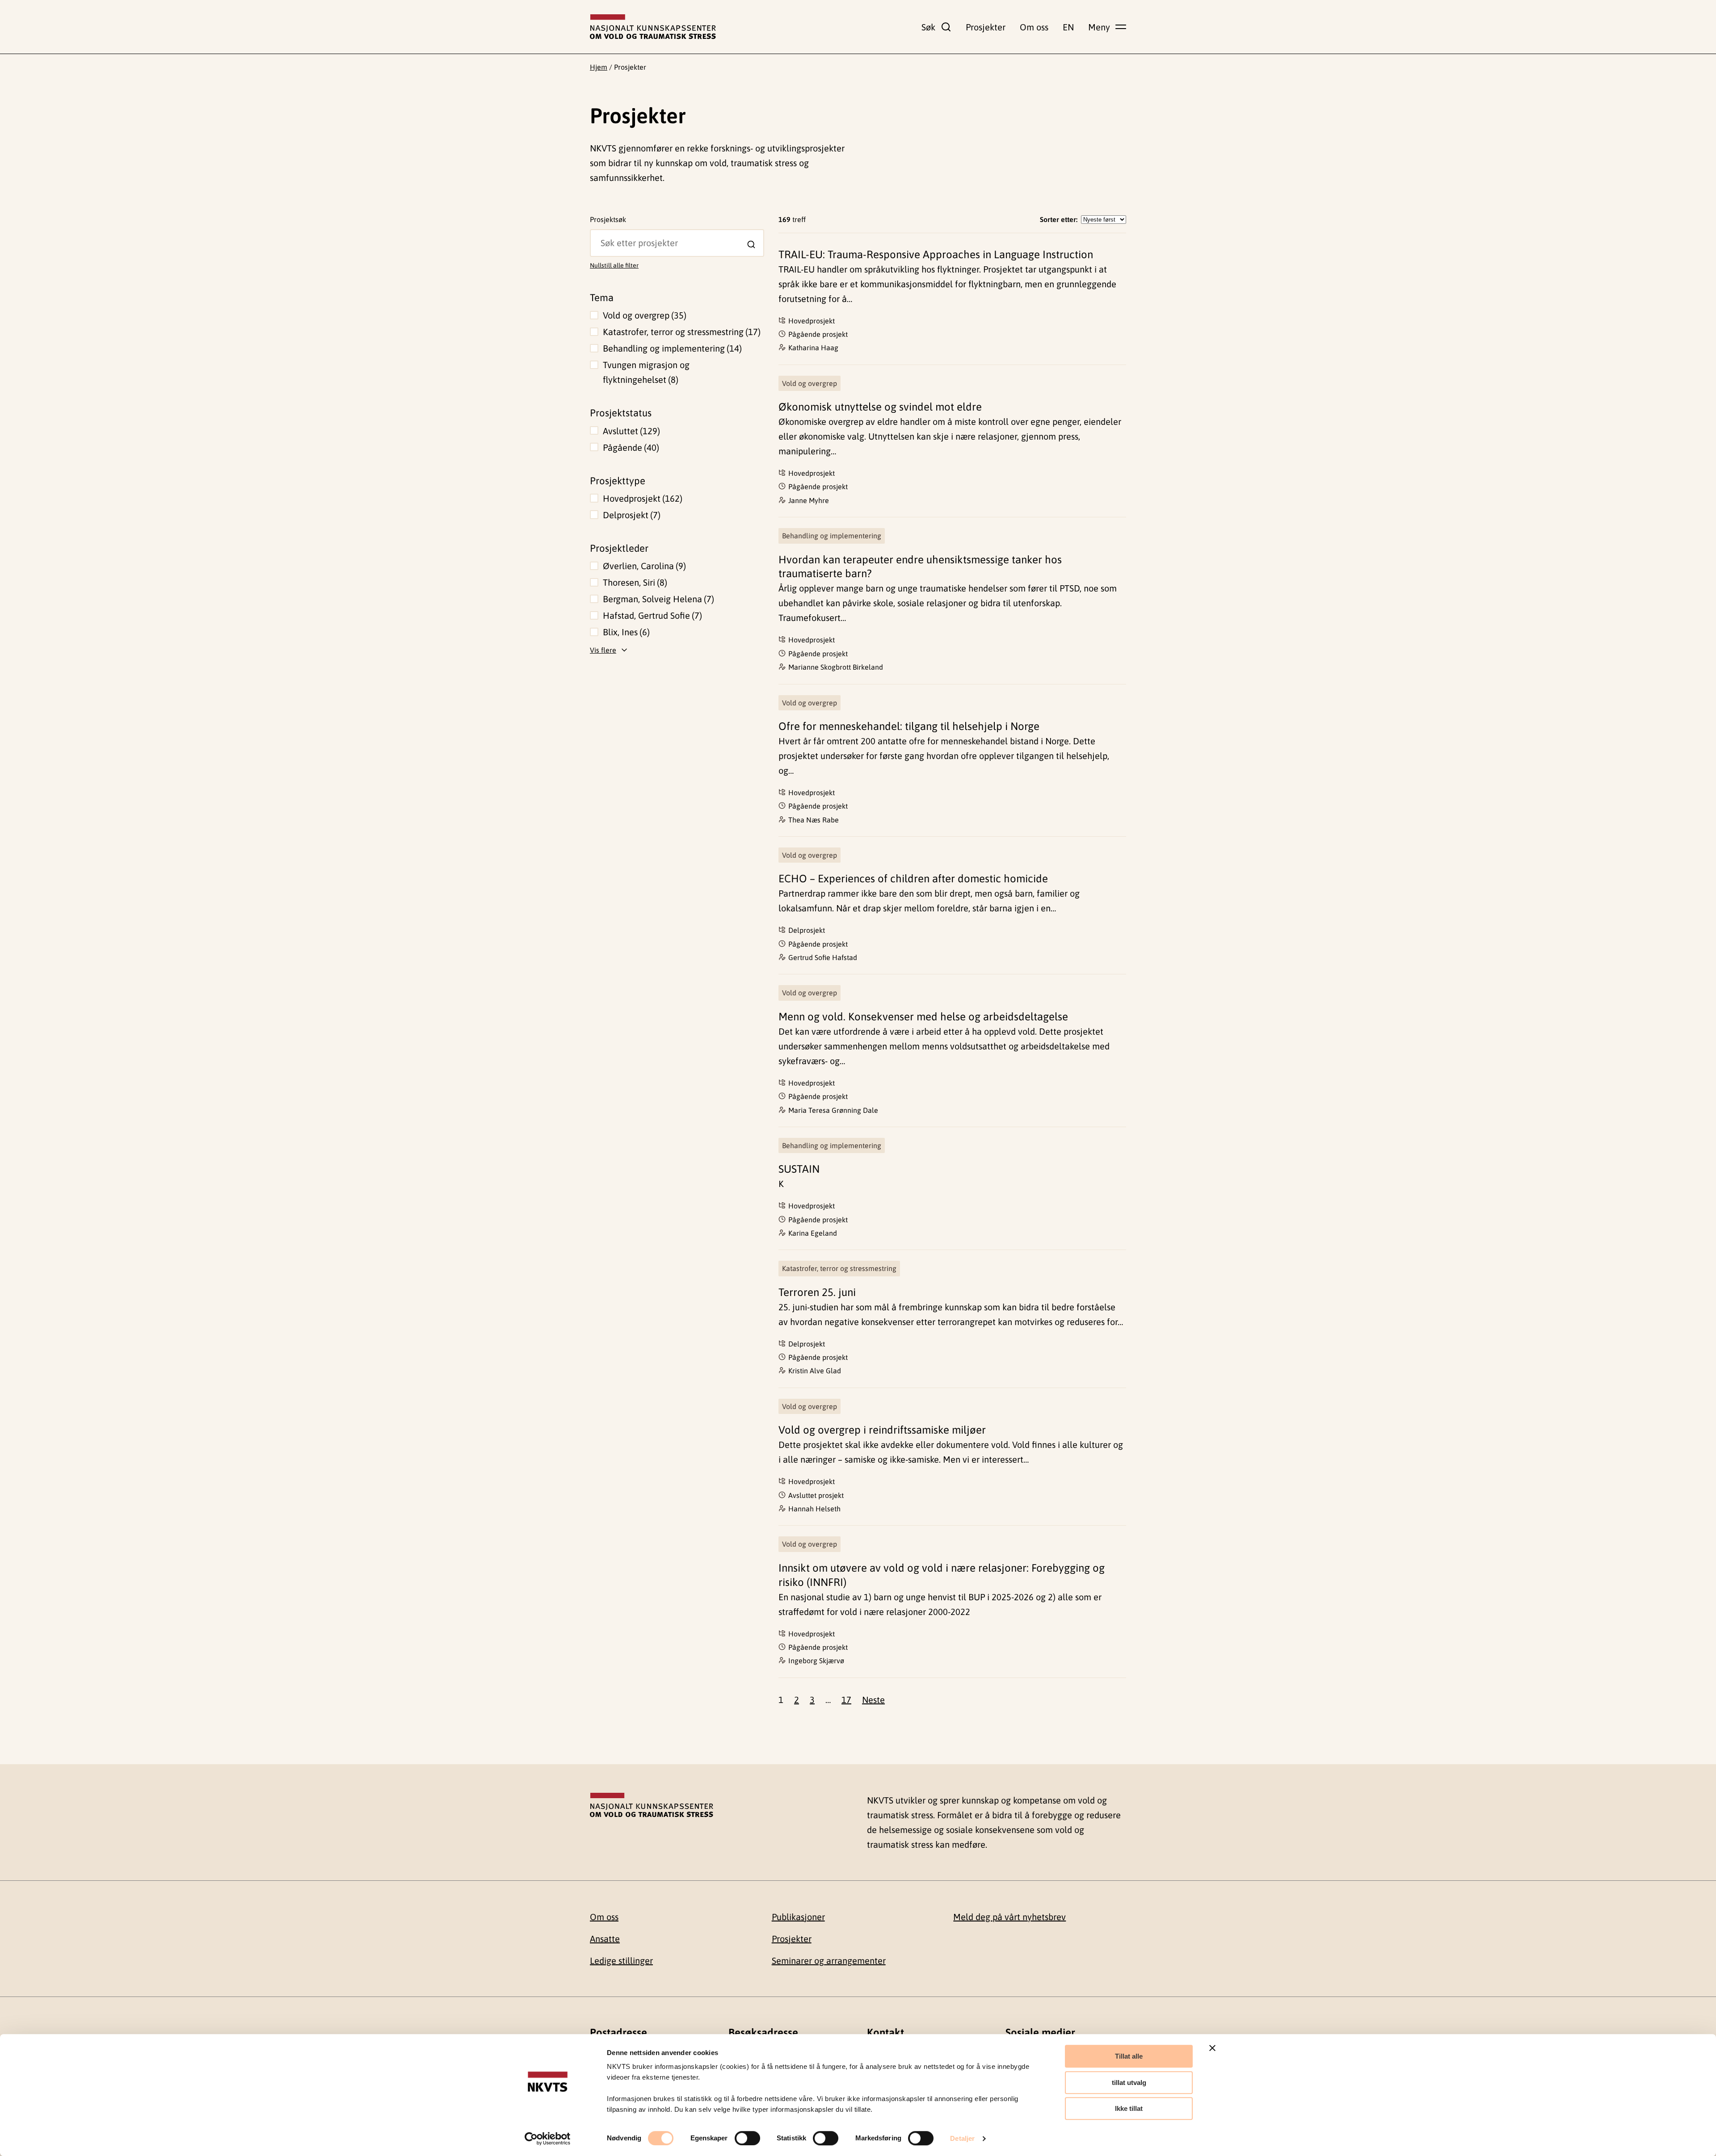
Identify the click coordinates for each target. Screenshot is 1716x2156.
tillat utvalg (1129, 2083)
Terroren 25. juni (817, 1292)
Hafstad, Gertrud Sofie (651, 615)
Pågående (630, 447)
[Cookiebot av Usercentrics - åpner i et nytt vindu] (548, 2139)
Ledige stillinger (621, 1961)
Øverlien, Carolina (643, 566)
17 (846, 1700)
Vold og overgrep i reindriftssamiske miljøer (882, 1430)
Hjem (599, 67)
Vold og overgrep (643, 315)
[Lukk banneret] (1212, 2048)
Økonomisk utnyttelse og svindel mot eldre (880, 407)
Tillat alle (1129, 2056)
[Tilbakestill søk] (597, 235)
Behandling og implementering (671, 348)
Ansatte (605, 1939)
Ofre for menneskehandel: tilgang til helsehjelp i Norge (909, 726)
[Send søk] (751, 244)
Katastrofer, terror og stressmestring (680, 332)
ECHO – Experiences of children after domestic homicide (913, 879)
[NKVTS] (653, 27)
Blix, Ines (625, 632)
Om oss (1034, 27)
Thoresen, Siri (634, 582)
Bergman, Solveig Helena (657, 599)
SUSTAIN (799, 1169)
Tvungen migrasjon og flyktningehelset (646, 372)
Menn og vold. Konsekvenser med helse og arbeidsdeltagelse (923, 1017)
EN (1068, 27)
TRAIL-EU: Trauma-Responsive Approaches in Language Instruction (936, 254)
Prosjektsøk (608, 219)
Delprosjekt (630, 515)
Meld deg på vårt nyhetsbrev (1009, 1917)
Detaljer (962, 2138)
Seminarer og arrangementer (829, 1961)
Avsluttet (630, 431)
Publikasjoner (798, 1917)
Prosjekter (986, 27)
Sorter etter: (1059, 219)
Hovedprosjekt (641, 498)
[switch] (747, 2138)
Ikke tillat (1129, 2108)
